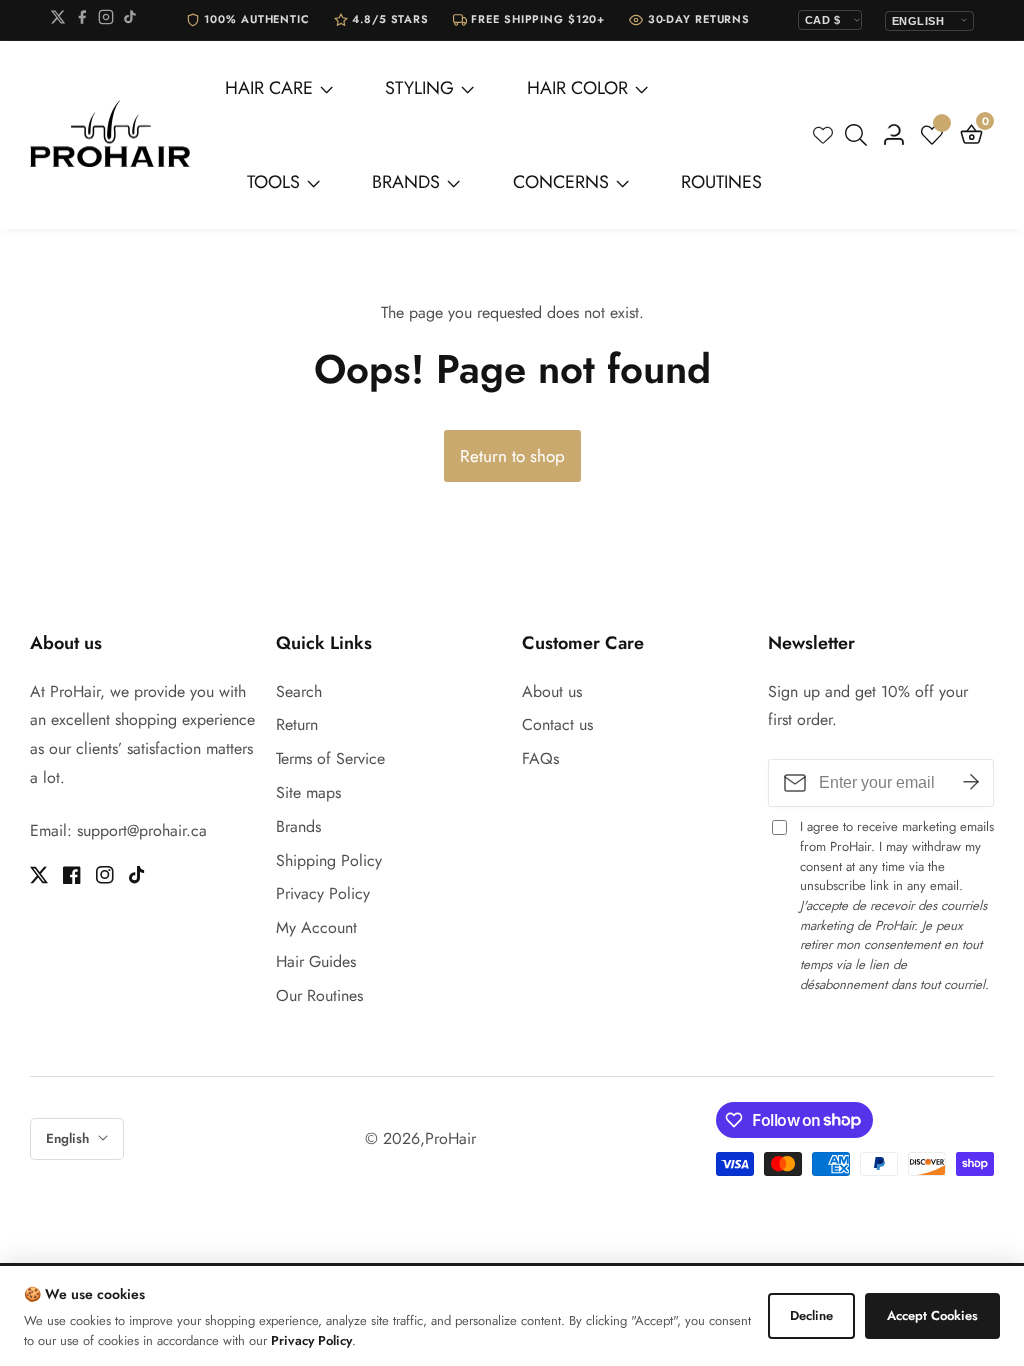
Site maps (308, 792)
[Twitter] (58, 20)
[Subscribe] (971, 783)
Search (299, 691)
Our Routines (319, 995)
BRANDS (406, 182)
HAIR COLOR (577, 88)
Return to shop (512, 456)
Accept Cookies (932, 1315)
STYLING (419, 88)
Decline (811, 1315)
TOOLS (273, 182)
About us (552, 691)
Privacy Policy (323, 893)
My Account (316, 927)
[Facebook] (82, 20)
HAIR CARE (269, 88)
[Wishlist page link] (823, 135)
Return (297, 724)
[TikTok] (130, 20)
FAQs (540, 758)
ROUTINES (721, 182)
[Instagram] (106, 20)
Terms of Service (330, 758)
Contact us (557, 724)
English (69, 1138)
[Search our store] (860, 135)
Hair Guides (316, 961)
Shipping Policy (329, 860)
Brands (298, 826)
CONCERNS (561, 182)
